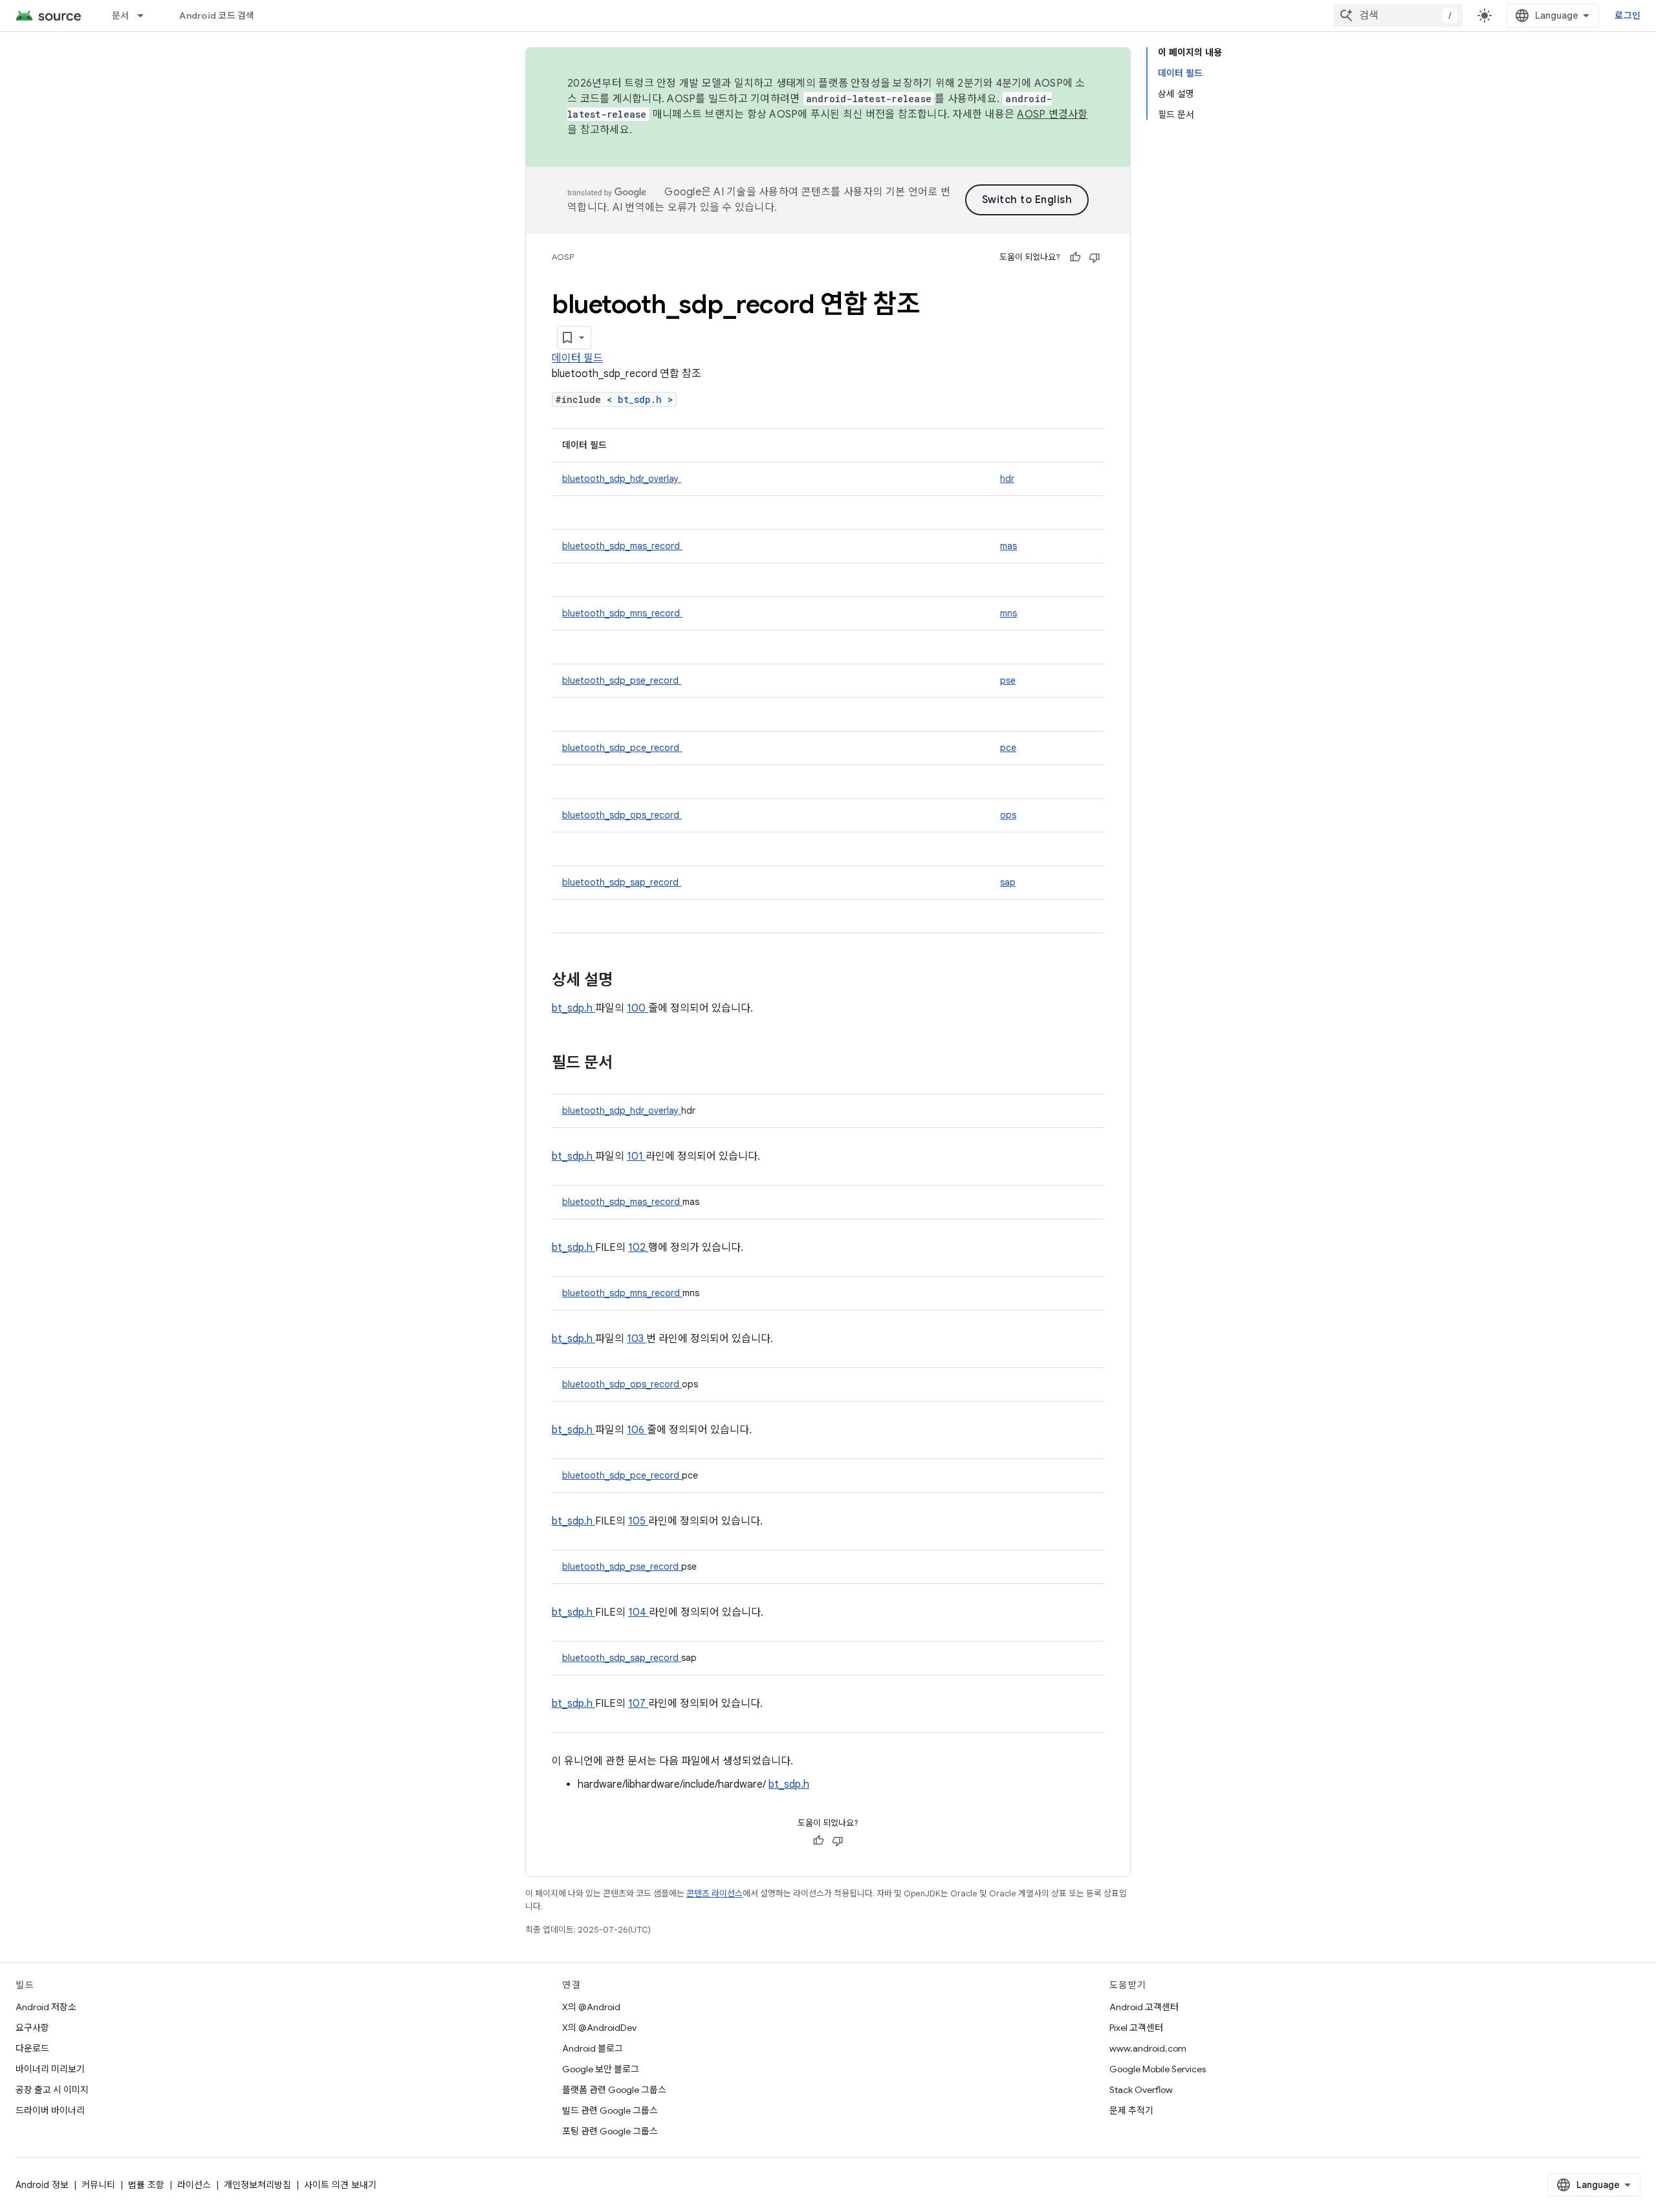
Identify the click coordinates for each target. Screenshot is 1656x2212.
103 (637, 1339)
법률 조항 (146, 2185)
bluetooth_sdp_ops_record (622, 815)
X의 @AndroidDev (599, 2028)
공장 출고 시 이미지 (52, 2090)
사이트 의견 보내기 (340, 2185)
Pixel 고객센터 (1136, 2028)
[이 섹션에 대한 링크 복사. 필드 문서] (629, 1064)
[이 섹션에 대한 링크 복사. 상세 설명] (629, 981)
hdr (1007, 479)
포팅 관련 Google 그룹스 (610, 2131)
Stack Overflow (1141, 2090)
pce (1008, 748)
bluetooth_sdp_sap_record (622, 882)
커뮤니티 (98, 2185)
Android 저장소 (46, 2007)
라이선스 (194, 2185)
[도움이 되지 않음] (1095, 257)
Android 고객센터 (1144, 2007)
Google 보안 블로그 (601, 2069)
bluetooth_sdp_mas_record (622, 546)
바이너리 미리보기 (50, 2069)
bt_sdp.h (643, 399)
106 (637, 1430)
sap (1008, 882)
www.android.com (1148, 2048)
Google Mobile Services (1158, 2069)
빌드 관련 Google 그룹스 (610, 2110)
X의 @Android (591, 2007)
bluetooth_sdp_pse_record (622, 680)
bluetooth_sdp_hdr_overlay (622, 479)
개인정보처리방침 (257, 2185)
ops (1008, 815)
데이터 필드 (577, 358)
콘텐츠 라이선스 (714, 1893)
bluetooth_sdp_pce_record (622, 748)
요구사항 (32, 2028)
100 (637, 1008)
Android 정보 (42, 2185)
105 (638, 1521)
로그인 (1628, 16)
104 (638, 1612)
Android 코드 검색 (217, 16)
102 (638, 1248)
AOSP (563, 257)
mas (1008, 546)
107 (638, 1704)
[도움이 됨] (1075, 257)
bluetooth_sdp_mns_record (622, 613)
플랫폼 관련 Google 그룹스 (614, 2090)
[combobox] (1398, 16)
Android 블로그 (593, 2048)
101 (636, 1156)
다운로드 (32, 2048)
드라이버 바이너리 (50, 2110)
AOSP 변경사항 (1052, 114)
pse (1008, 680)
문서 (121, 16)
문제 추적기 (1131, 2110)
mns (1008, 613)
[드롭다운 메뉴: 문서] (146, 16)
